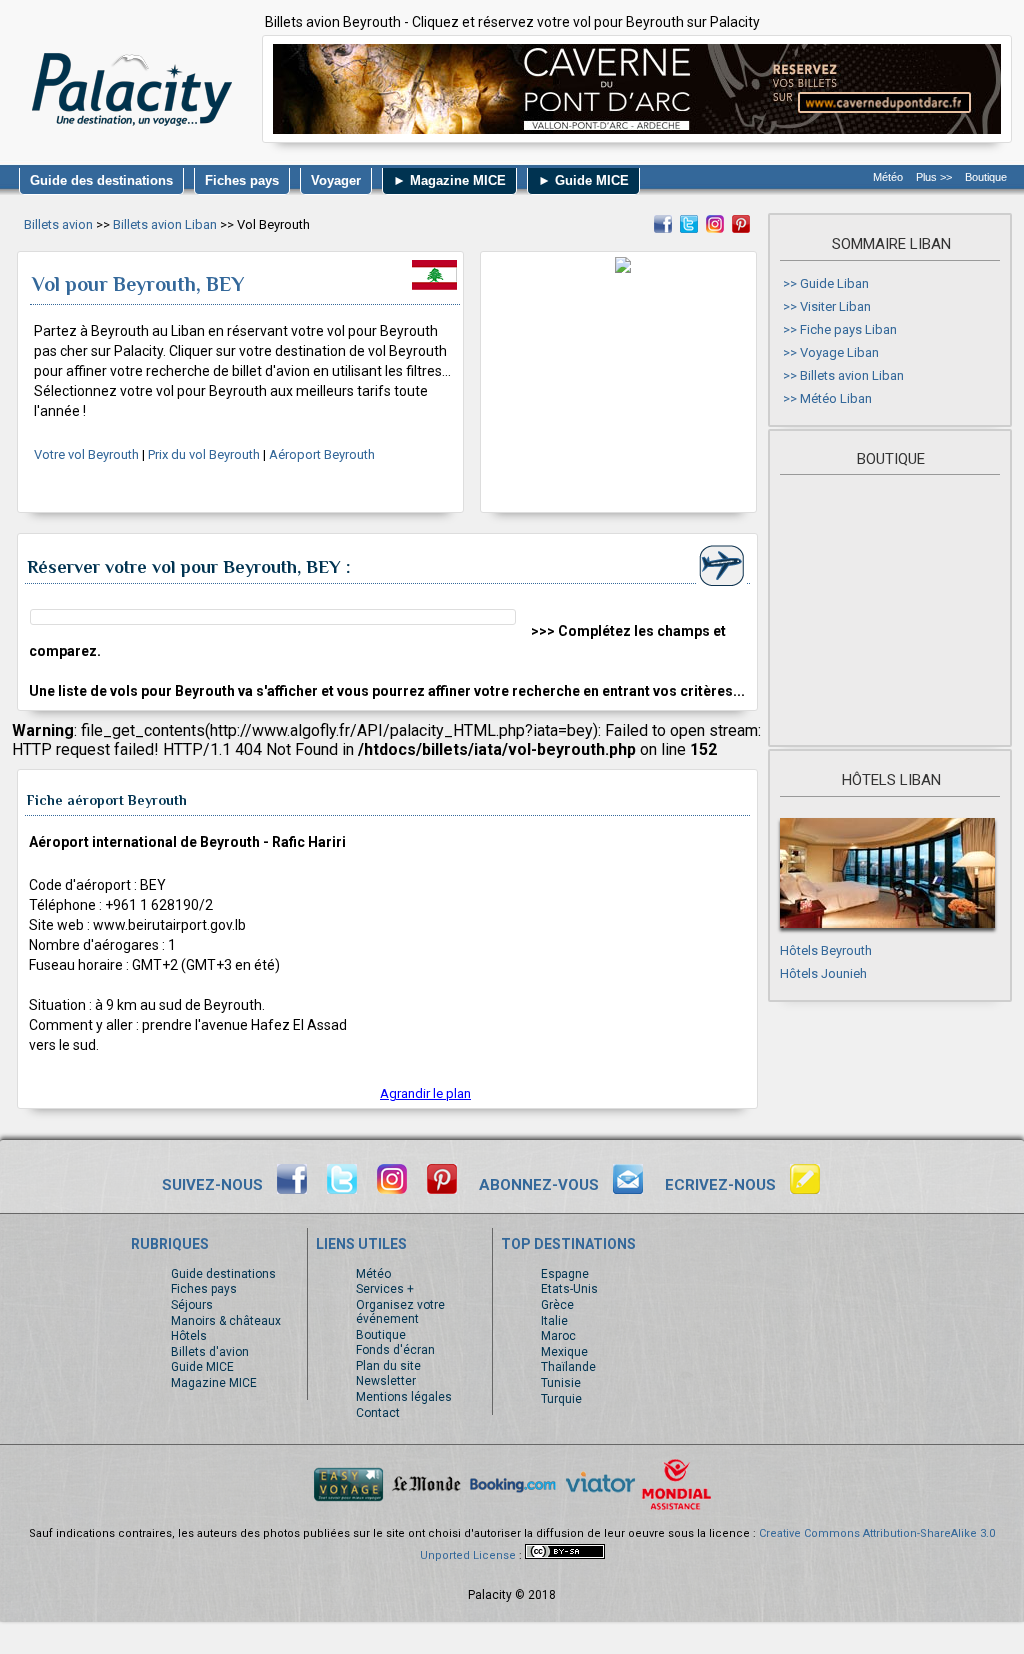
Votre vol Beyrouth (86, 454)
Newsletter (386, 1381)
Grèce (557, 1305)
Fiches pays (204, 1289)
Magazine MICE (214, 1383)
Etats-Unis (569, 1289)
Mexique (564, 1352)
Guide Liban (834, 283)
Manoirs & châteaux (226, 1321)
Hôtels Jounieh (823, 973)
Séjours (192, 1305)
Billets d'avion (210, 1352)
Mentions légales (404, 1397)
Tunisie (561, 1383)
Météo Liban (836, 398)
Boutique (986, 177)
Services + (385, 1289)
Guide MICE (202, 1367)
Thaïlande (568, 1367)
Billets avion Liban (165, 224)
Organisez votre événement (400, 1312)
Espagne (565, 1274)
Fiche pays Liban (848, 329)
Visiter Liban (835, 306)
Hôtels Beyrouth (826, 950)
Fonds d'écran (395, 1350)
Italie (554, 1321)
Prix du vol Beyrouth (204, 454)
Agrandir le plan (425, 1093)
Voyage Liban (839, 352)
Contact (378, 1413)
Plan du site (388, 1366)
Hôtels (189, 1336)
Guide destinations (223, 1274)
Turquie (561, 1399)
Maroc (558, 1336)
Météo (888, 177)
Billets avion (58, 224)
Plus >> (934, 177)
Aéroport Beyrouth (322, 454)
